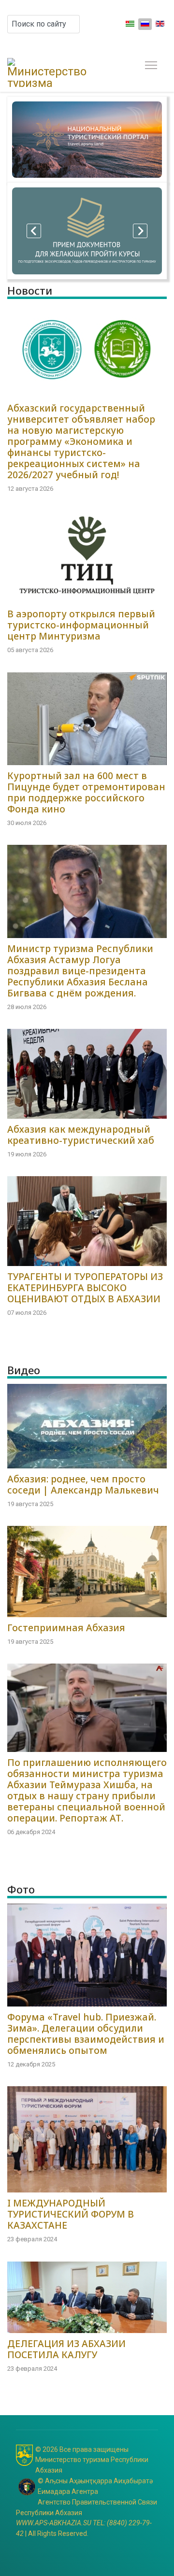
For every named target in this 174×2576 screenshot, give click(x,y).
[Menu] (149, 65)
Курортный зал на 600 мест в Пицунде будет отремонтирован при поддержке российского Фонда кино (86, 792)
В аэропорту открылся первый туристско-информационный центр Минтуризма (81, 625)
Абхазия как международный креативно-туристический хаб (81, 1135)
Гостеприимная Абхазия (66, 1628)
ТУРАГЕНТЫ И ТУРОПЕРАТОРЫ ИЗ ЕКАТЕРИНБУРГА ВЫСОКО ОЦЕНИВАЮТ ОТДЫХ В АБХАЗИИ (85, 1288)
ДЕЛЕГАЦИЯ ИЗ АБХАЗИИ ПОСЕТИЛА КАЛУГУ (66, 2349)
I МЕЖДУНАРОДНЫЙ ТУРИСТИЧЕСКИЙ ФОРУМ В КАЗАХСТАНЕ (71, 2214)
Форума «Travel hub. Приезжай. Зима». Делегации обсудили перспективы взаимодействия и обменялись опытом (86, 2034)
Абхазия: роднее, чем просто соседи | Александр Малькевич (83, 1484)
